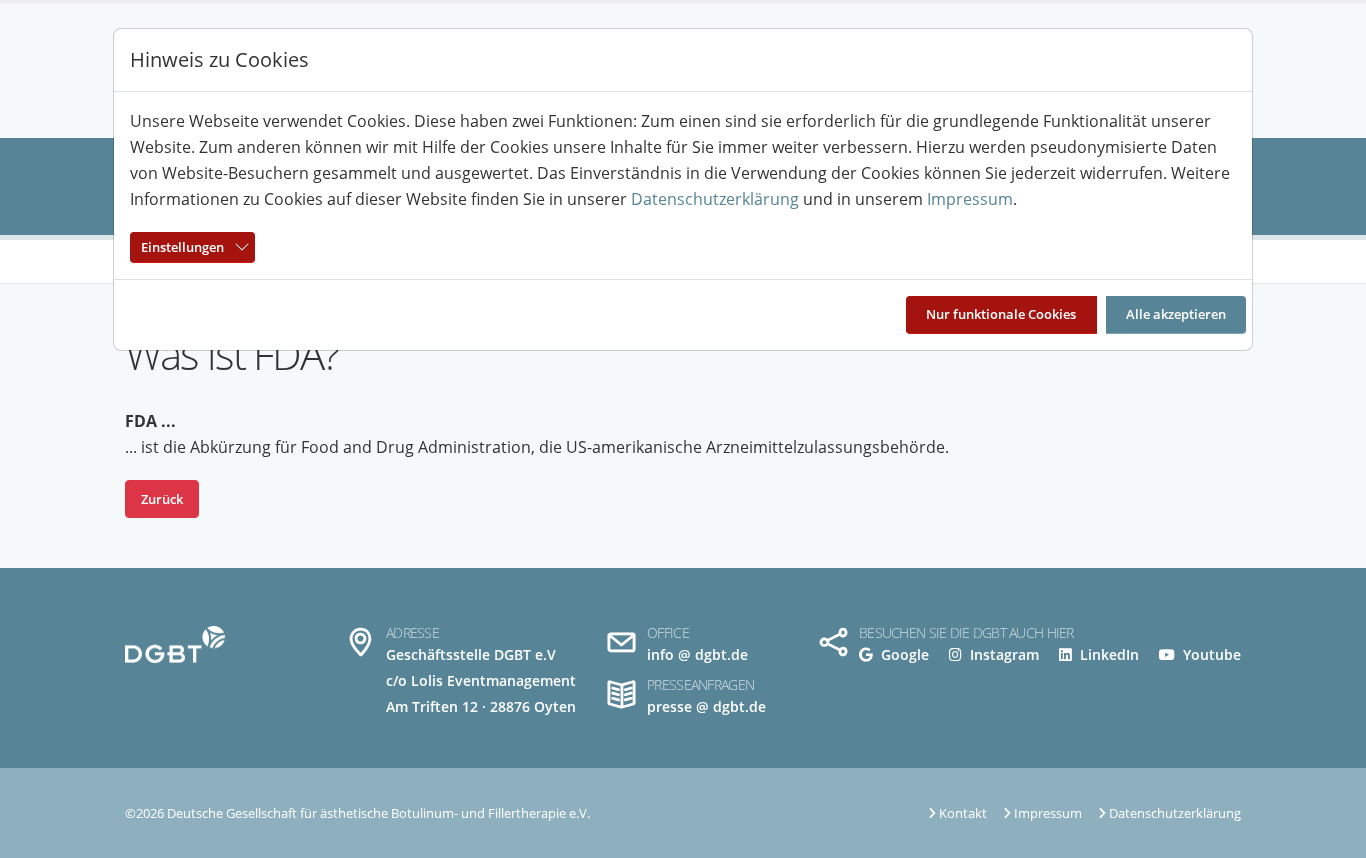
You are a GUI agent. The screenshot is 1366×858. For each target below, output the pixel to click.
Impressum (970, 199)
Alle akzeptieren (1176, 314)
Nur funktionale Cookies (1001, 314)
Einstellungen (182, 247)
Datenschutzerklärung (715, 199)
